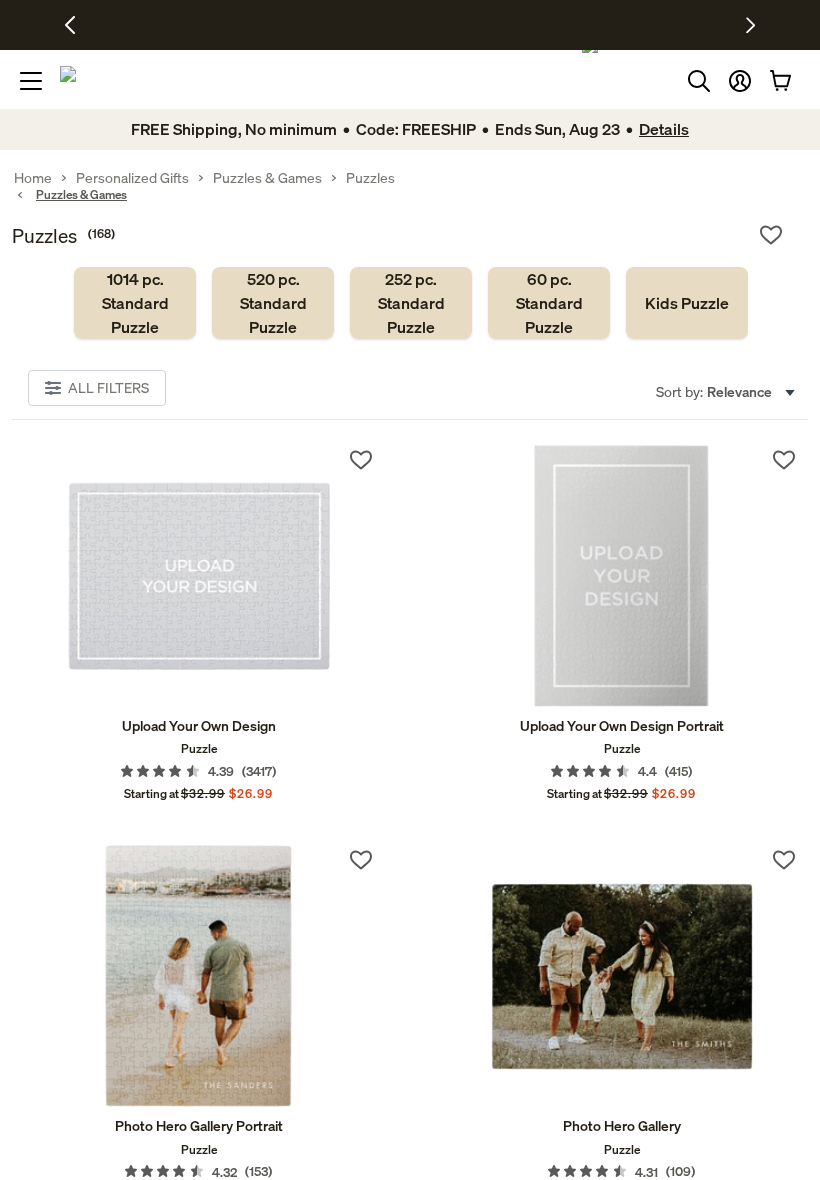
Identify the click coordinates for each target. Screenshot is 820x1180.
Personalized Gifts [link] (132, 178)
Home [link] (33, 178)
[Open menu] (31, 81)
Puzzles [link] (370, 178)
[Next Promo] (750, 25)
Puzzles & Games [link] (267, 178)
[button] (740, 81)
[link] (135, 303)
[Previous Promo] (77, 25)
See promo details (568, 25)
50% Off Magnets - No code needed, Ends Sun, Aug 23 (354, 25)
